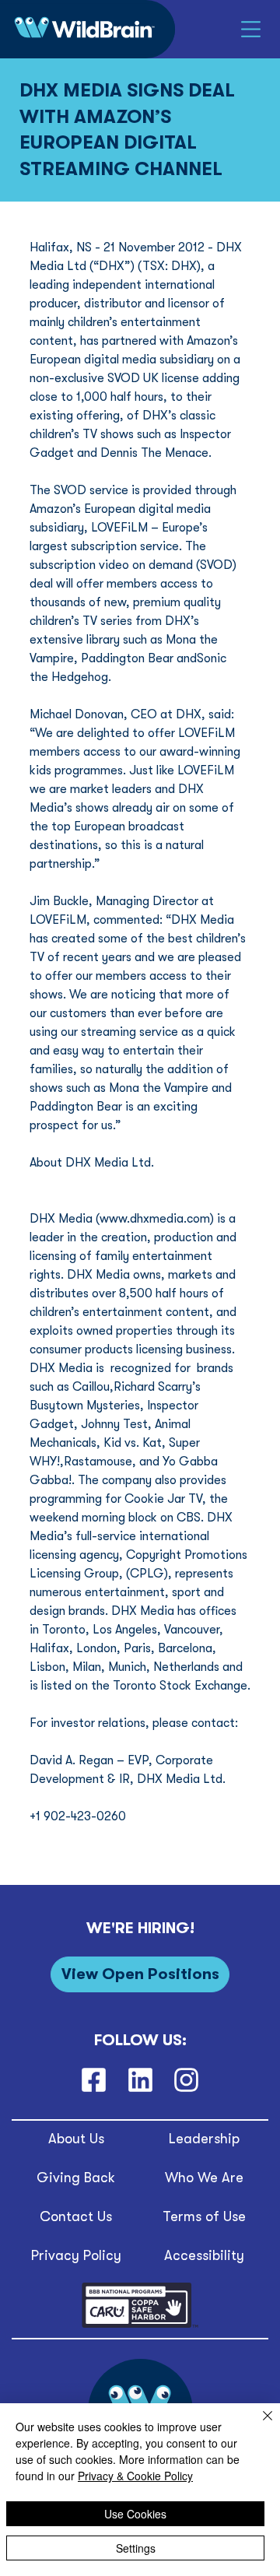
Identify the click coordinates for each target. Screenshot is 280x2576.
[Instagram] (186, 2080)
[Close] (258, 2425)
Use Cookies (135, 2514)
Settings (136, 2548)
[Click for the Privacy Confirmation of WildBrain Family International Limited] (140, 2325)
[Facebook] (94, 2080)
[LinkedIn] (140, 2080)
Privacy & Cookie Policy (135, 2476)
